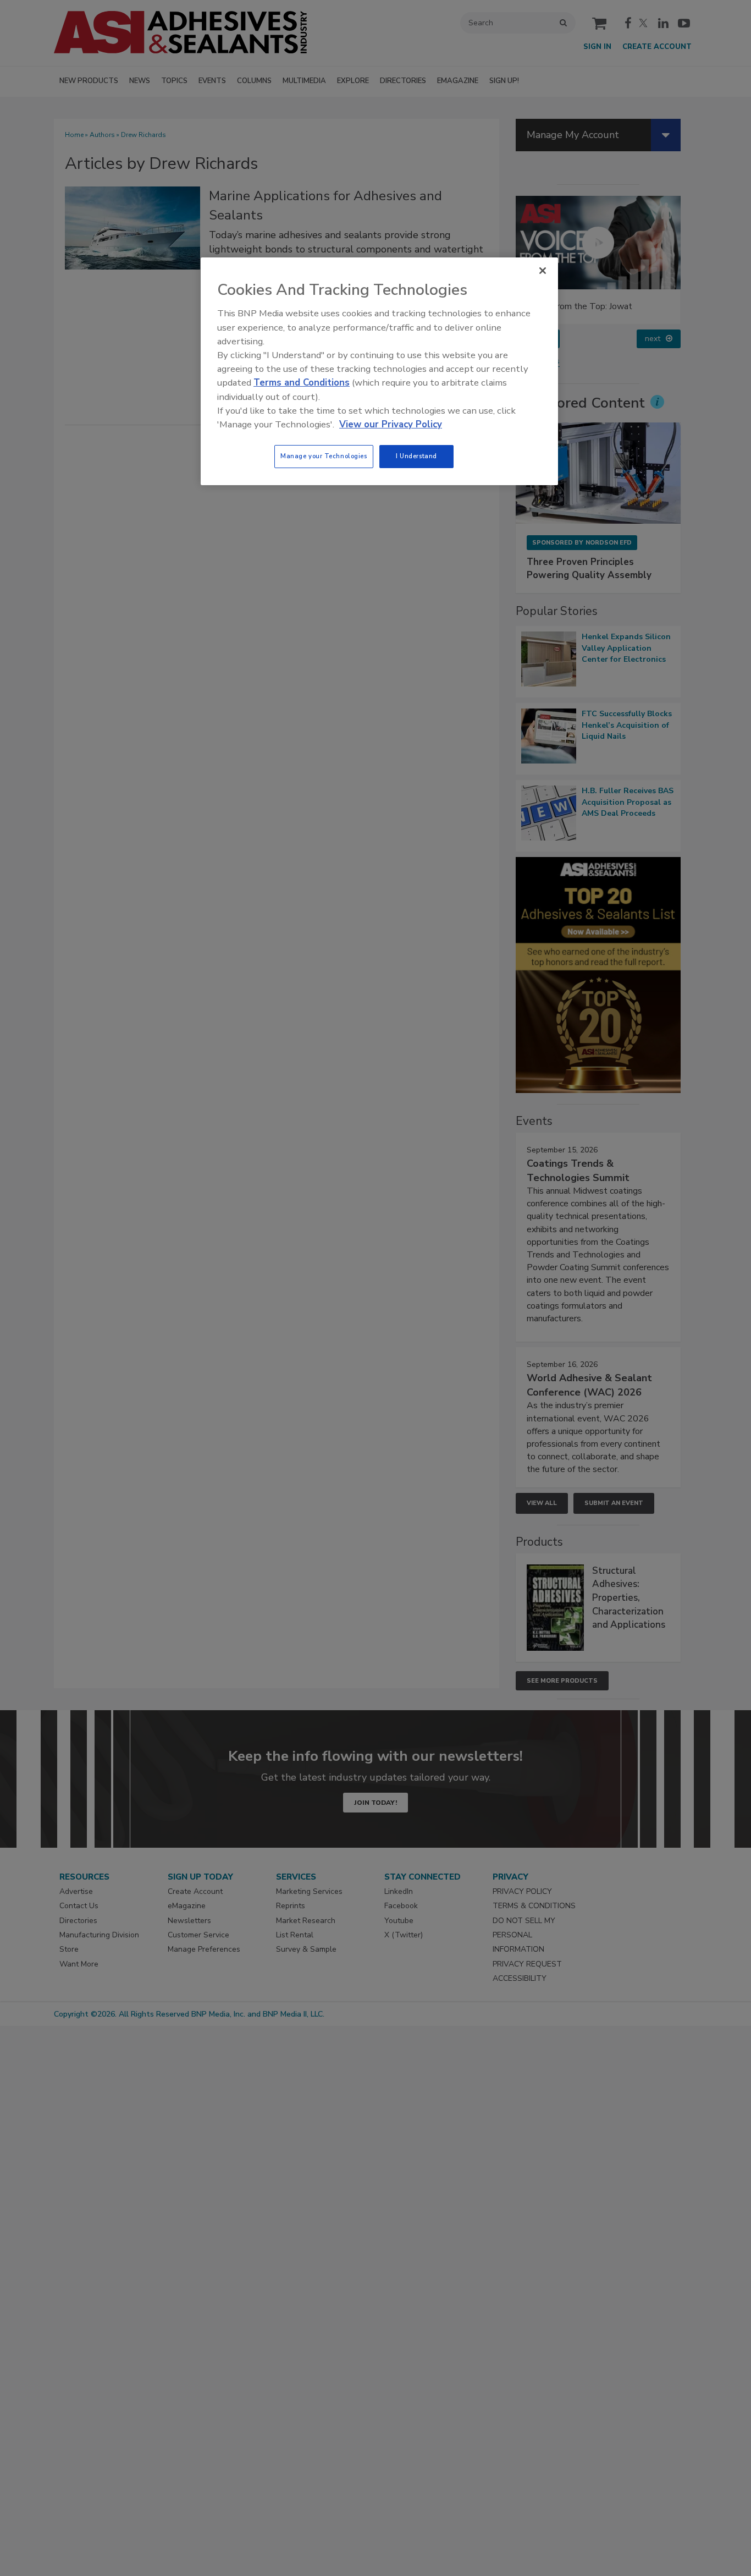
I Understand (416, 456)
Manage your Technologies (324, 456)
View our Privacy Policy (391, 424)
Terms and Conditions (302, 383)
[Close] (543, 271)
